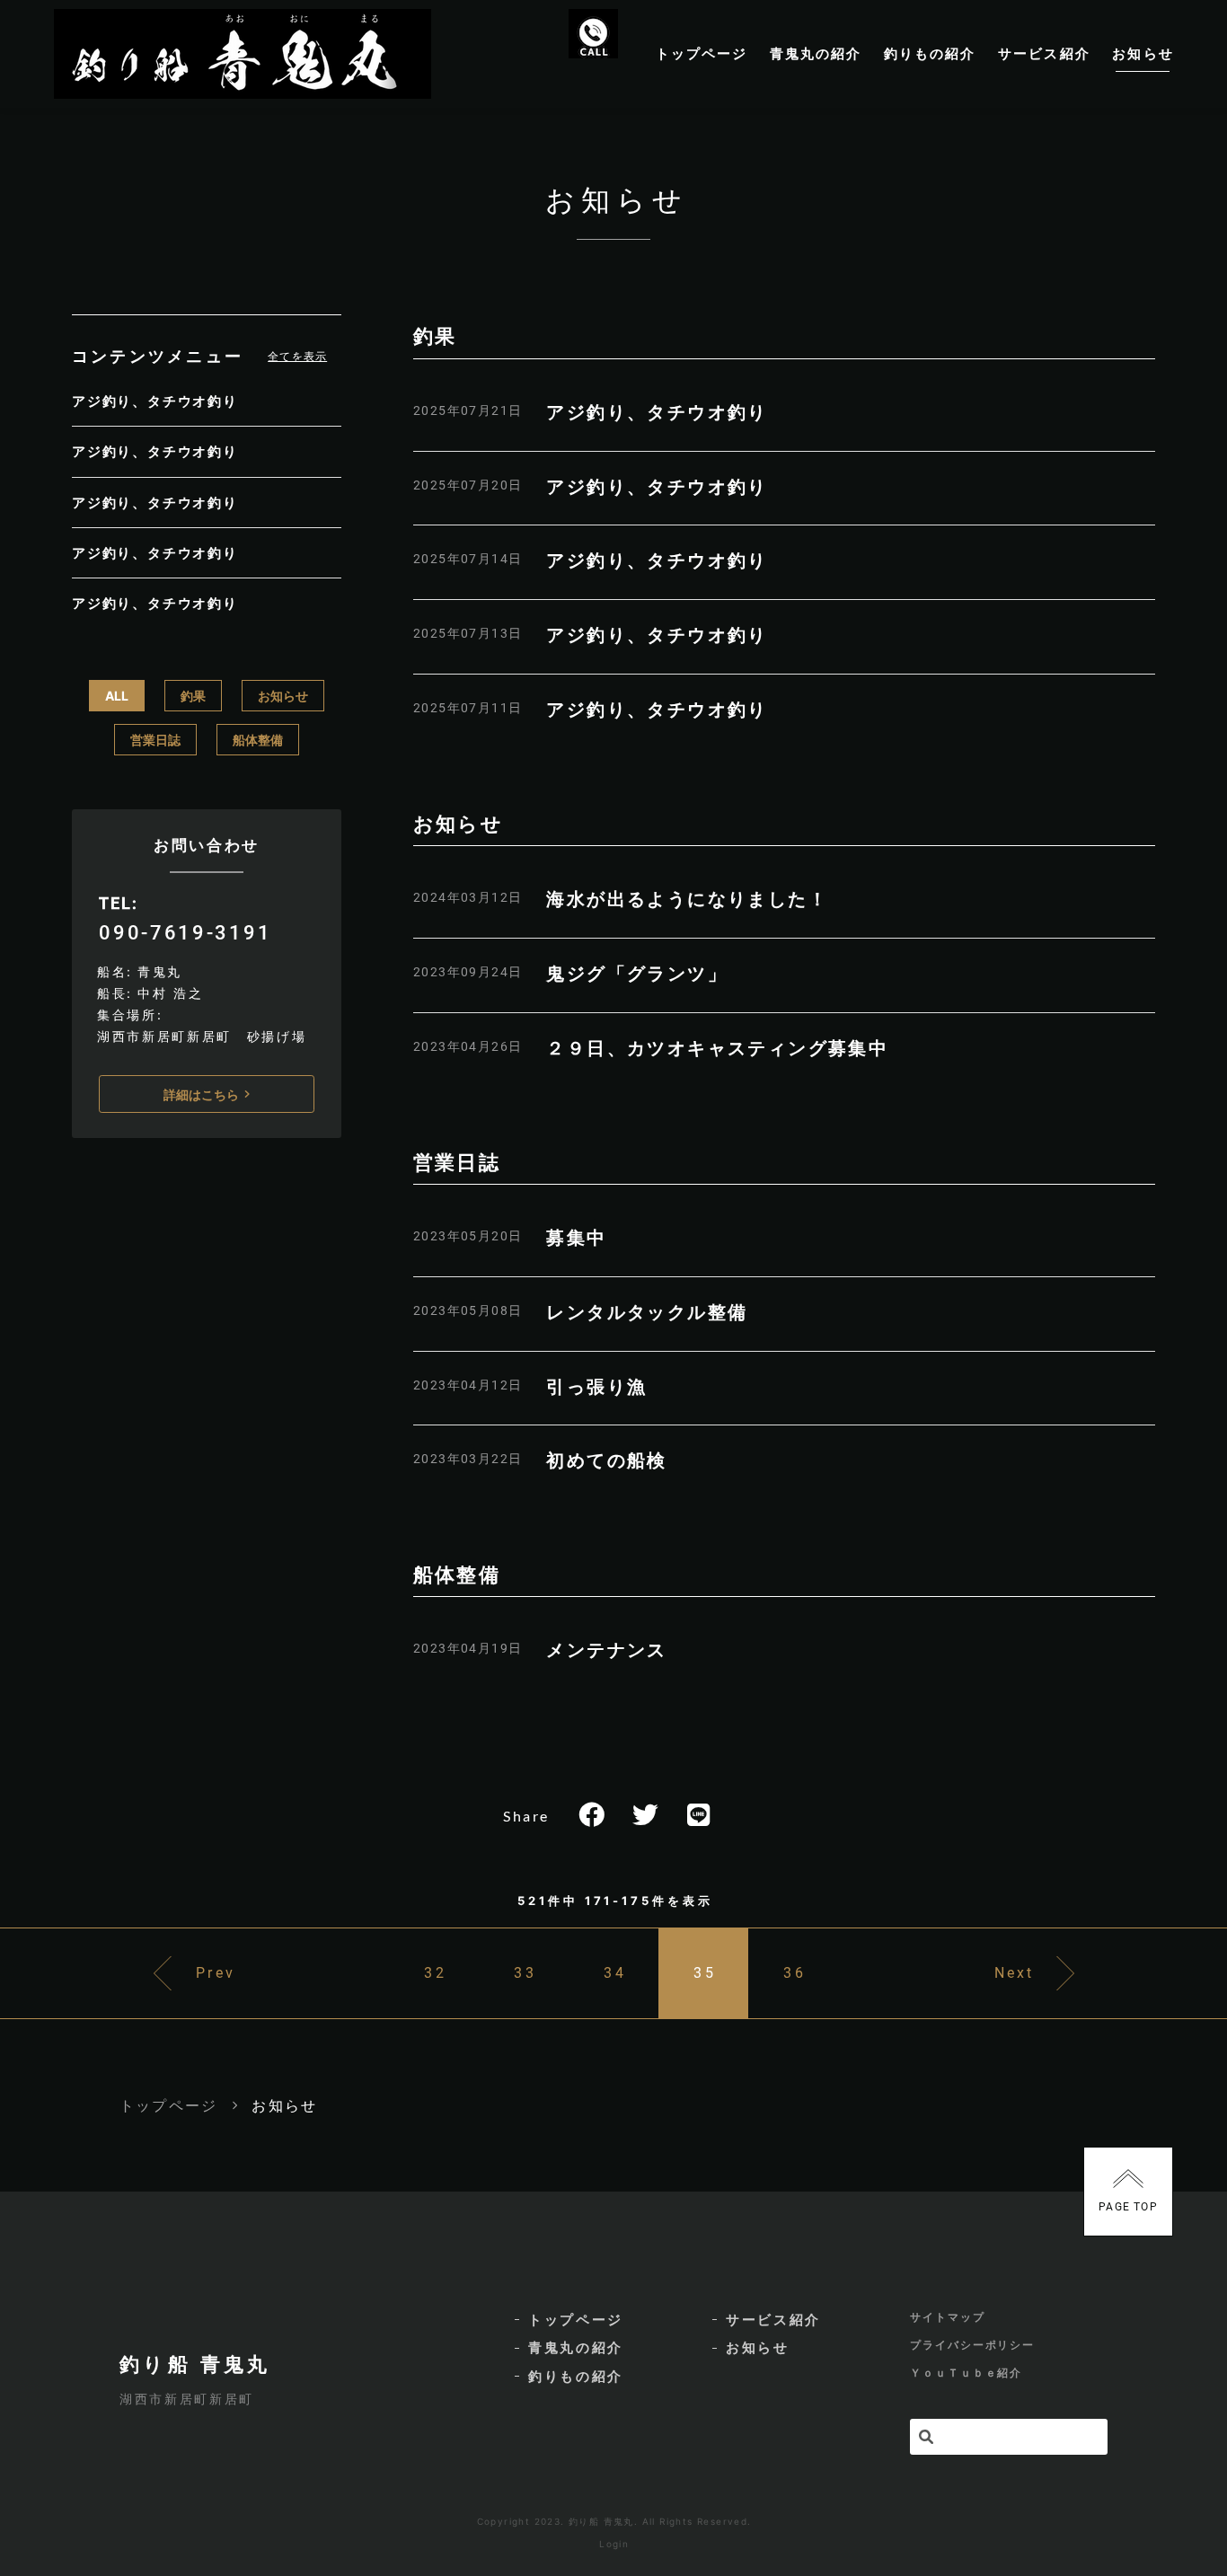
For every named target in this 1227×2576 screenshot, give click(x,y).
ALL (117, 696)
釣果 (193, 696)
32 (435, 1973)
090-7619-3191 (185, 932)
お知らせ (283, 696)
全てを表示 (297, 356)
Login (614, 2544)
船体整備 (258, 740)
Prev (216, 1973)
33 (525, 1973)
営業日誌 (155, 740)
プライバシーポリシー (972, 2345)
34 (614, 1973)
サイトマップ (948, 2317)
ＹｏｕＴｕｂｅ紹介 (966, 2373)
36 (794, 1973)
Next (1015, 1973)
